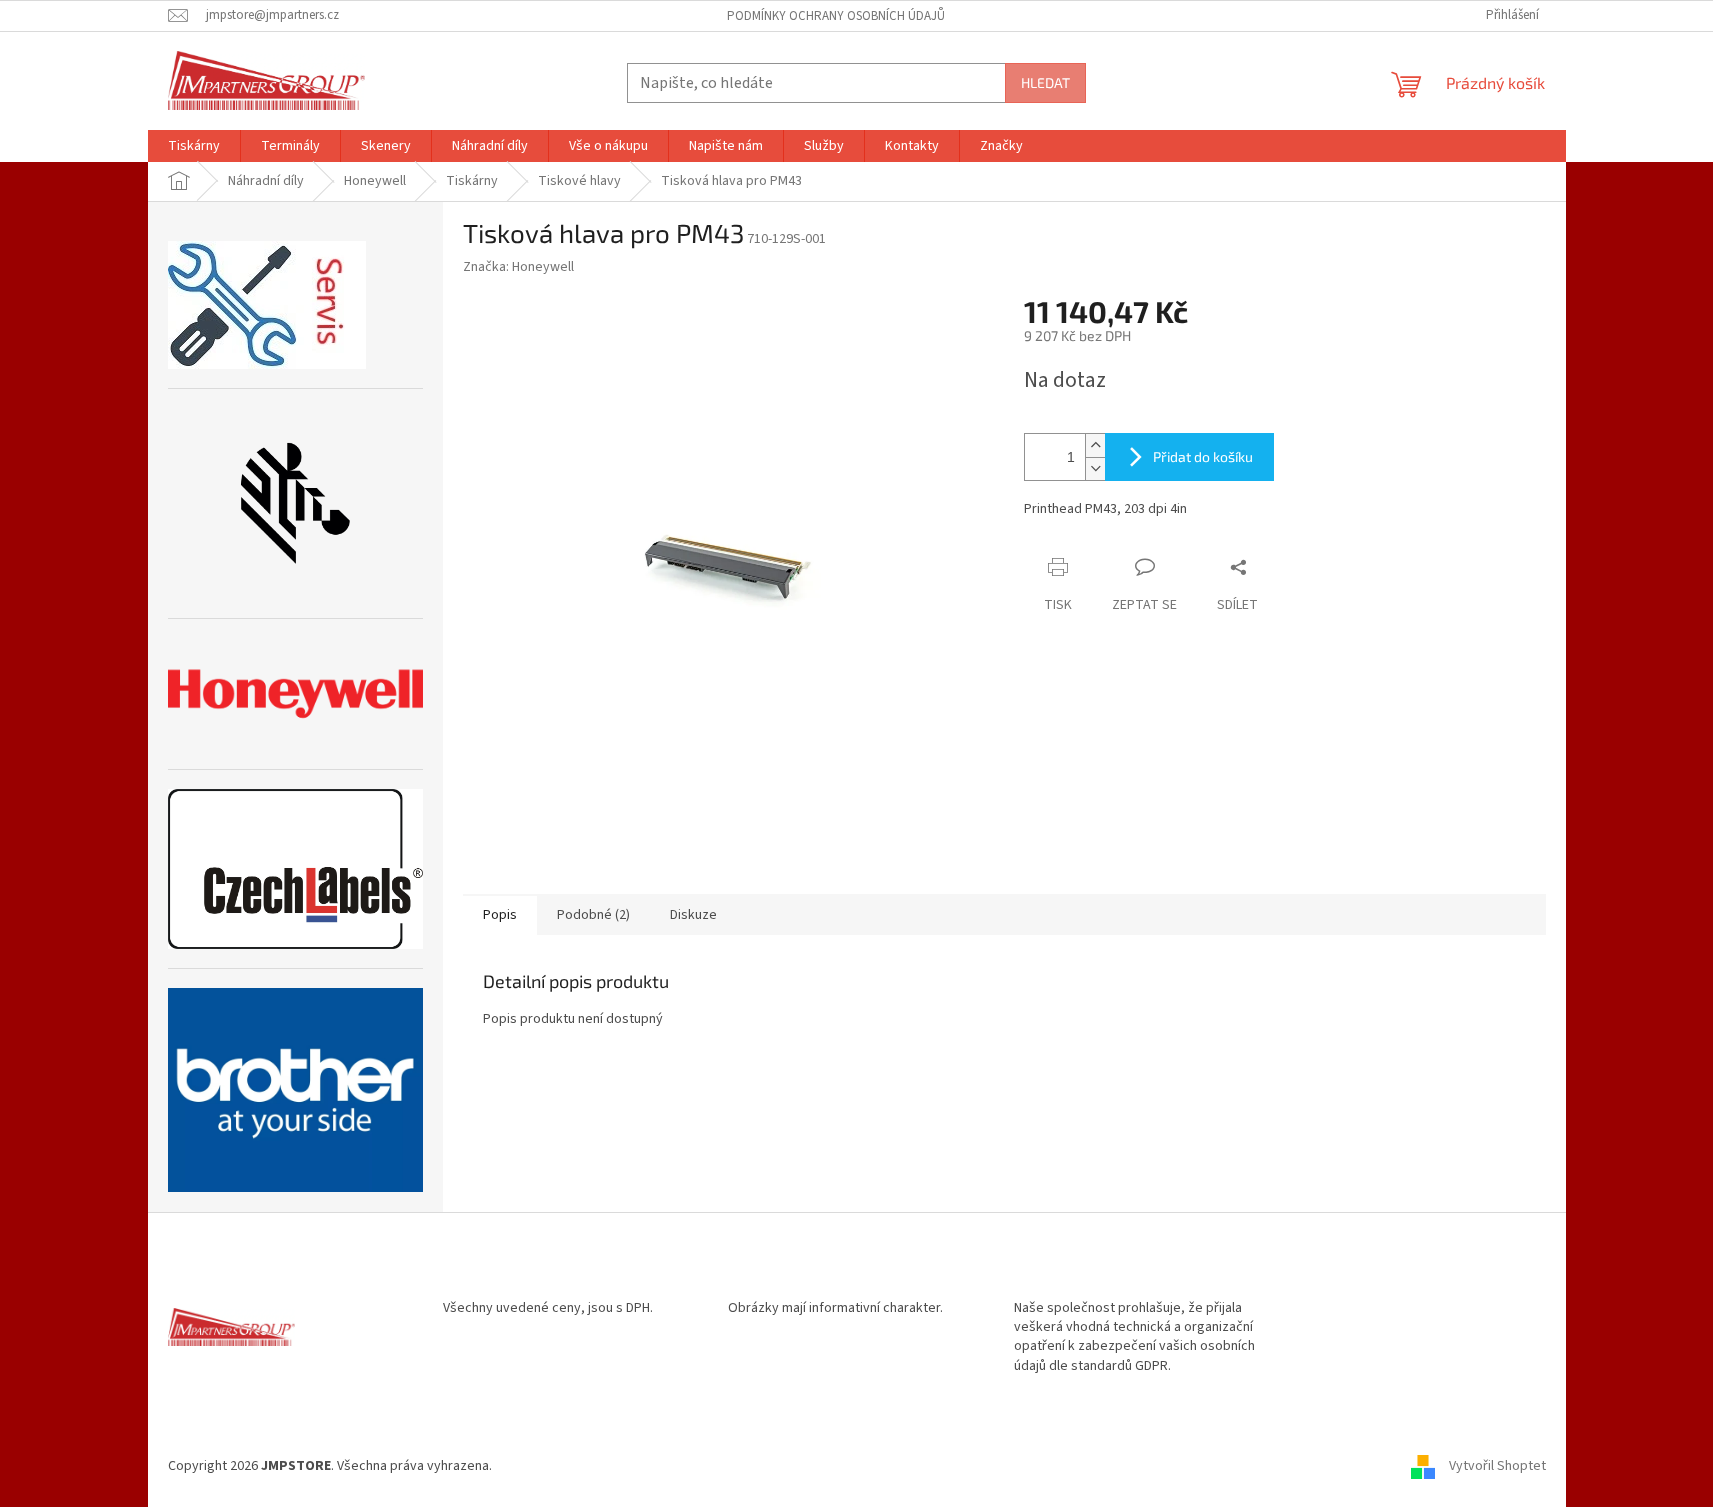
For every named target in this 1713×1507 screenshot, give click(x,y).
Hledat (1045, 82)
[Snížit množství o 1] (1095, 468)
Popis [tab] (500, 915)
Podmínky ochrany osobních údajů (836, 16)
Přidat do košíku (1203, 456)
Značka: (518, 267)
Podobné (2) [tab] (593, 915)
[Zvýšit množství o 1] (1095, 445)
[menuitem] (194, 146)
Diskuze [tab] (693, 915)
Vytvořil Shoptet (1497, 1466)
